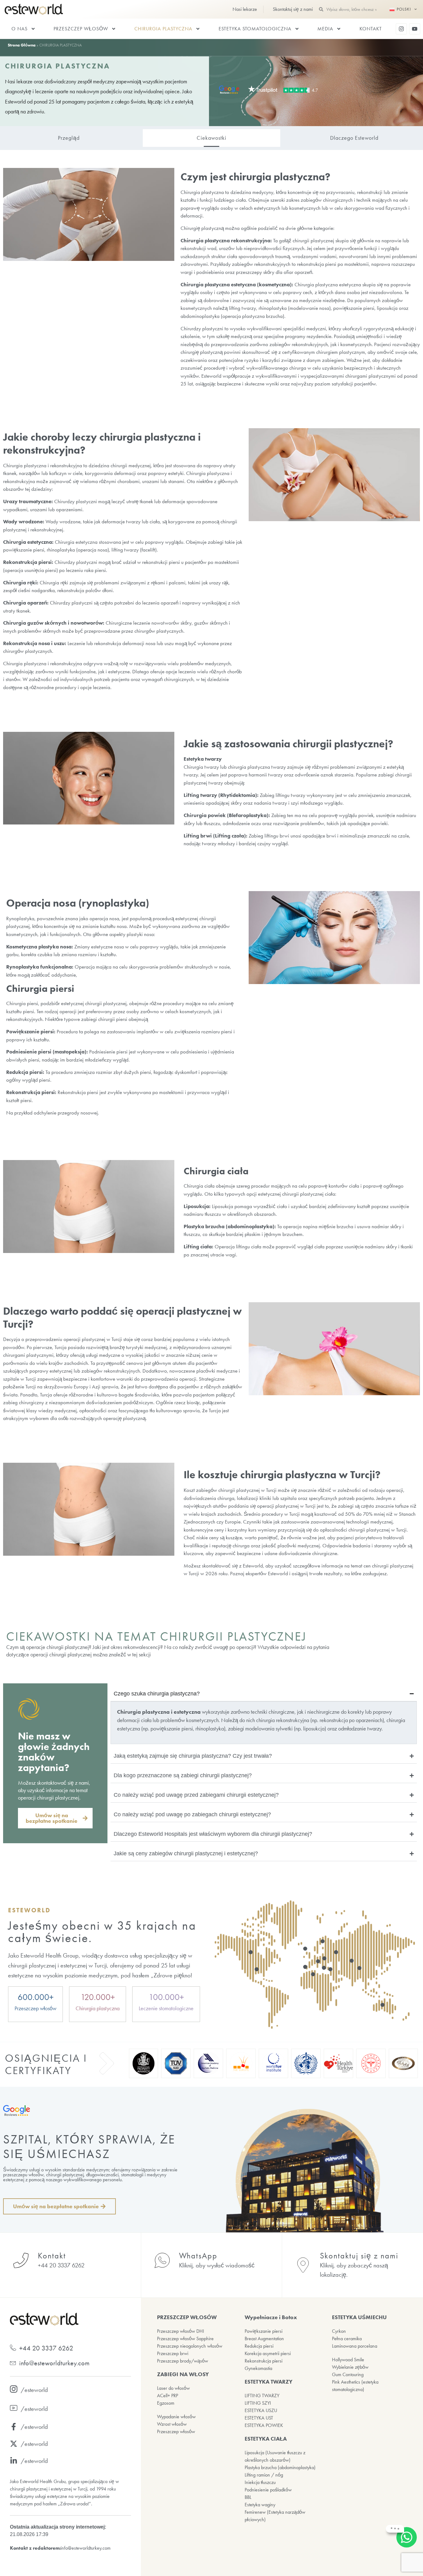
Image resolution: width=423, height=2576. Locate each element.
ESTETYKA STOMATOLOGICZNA (255, 29)
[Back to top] (408, 2561)
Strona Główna (22, 45)
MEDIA (325, 29)
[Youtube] (415, 29)
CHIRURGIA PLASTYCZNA (163, 29)
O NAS (20, 29)
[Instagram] (401, 29)
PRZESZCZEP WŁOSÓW (81, 29)
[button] (55, 1818)
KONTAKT (371, 29)
